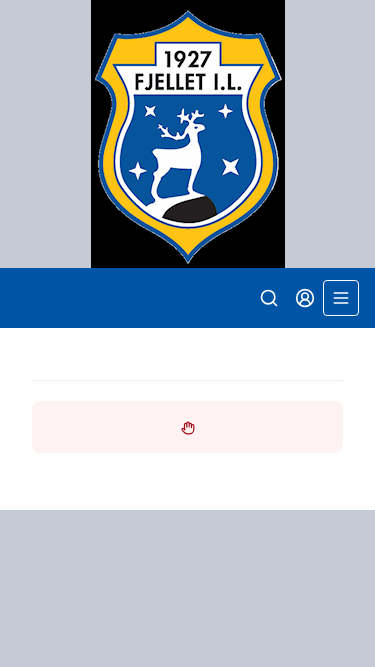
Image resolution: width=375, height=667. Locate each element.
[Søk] (269, 298)
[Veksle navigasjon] (341, 298)
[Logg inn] (305, 298)
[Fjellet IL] (187, 134)
